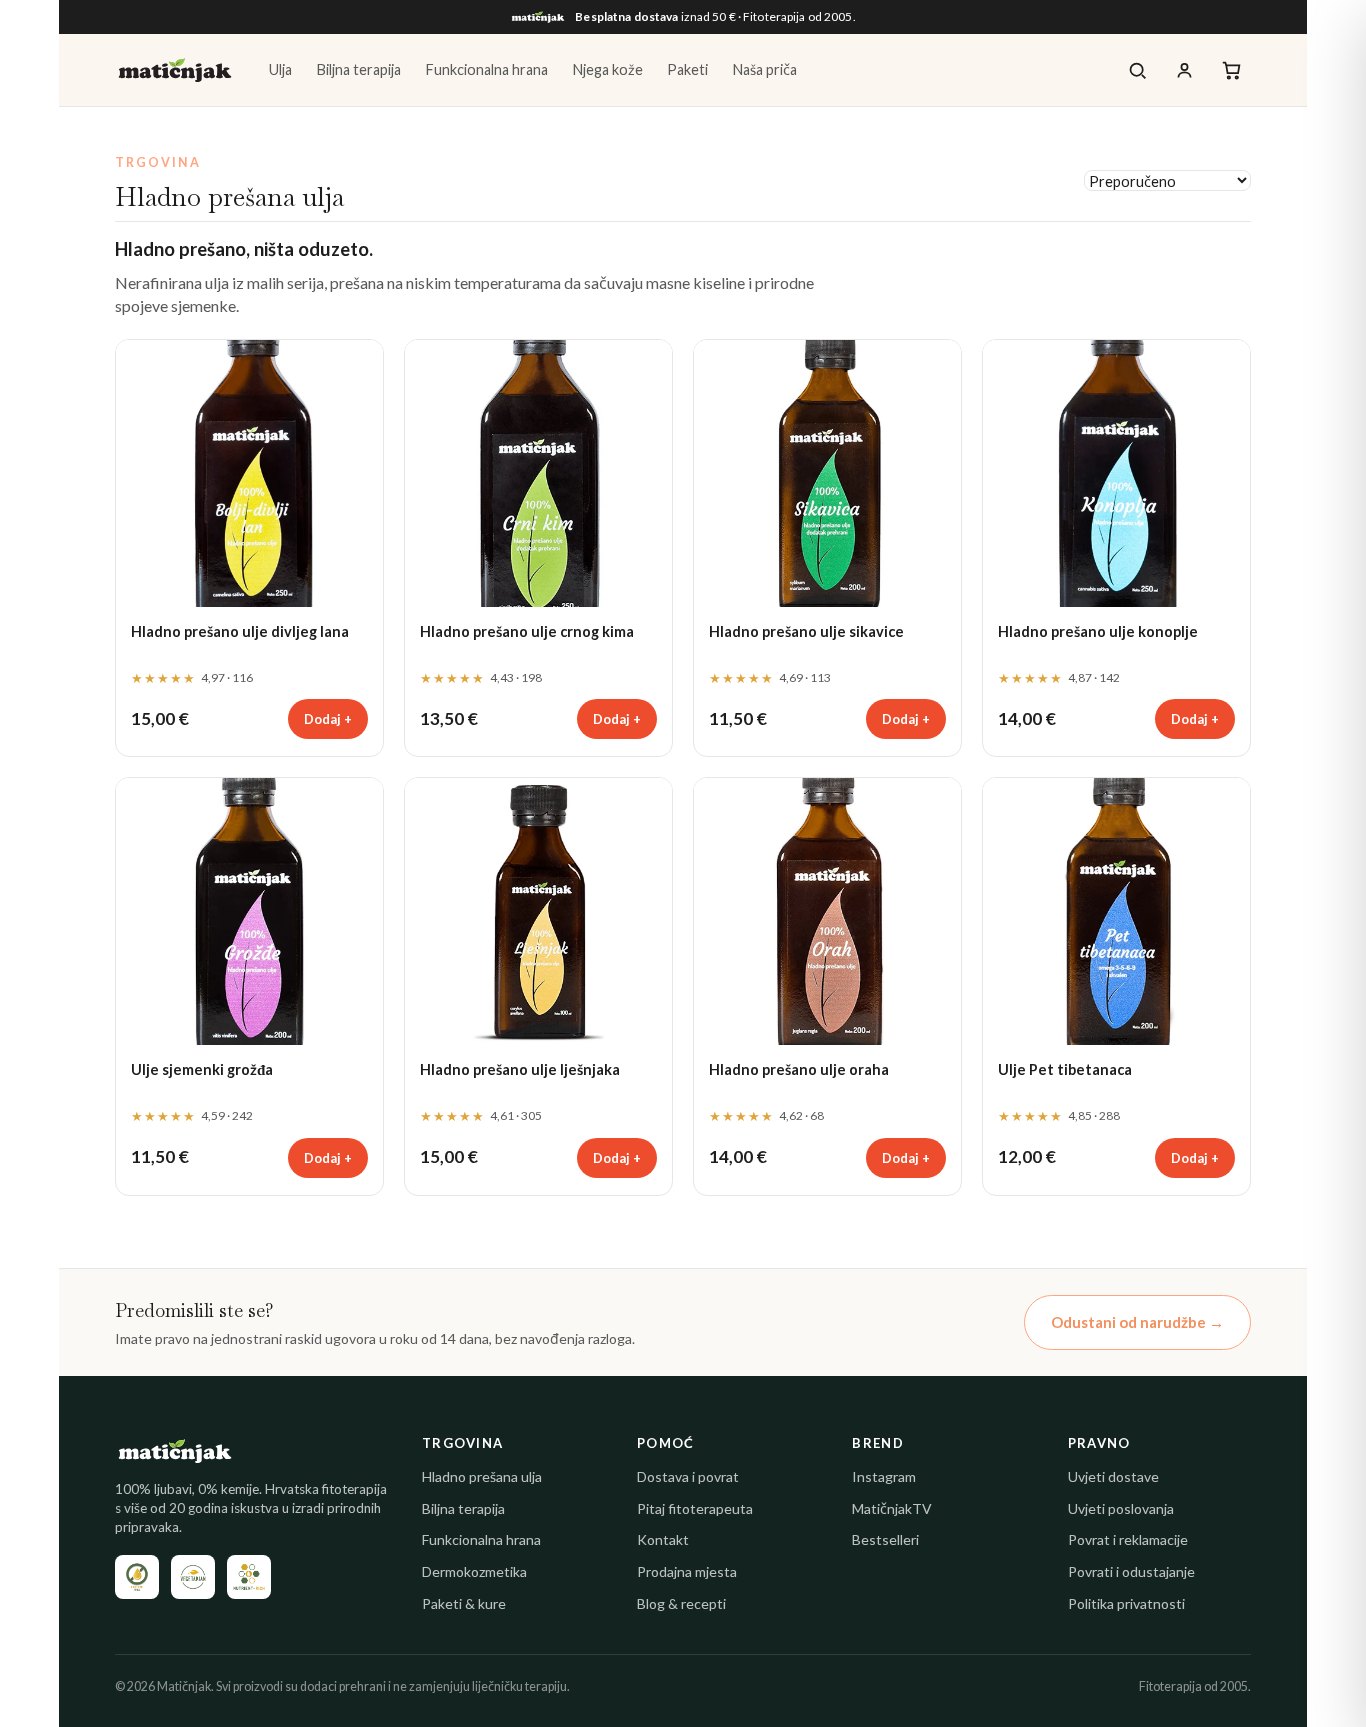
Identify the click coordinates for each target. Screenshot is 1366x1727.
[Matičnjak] (175, 70)
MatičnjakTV (892, 1508)
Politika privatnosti (1126, 1603)
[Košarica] (1231, 70)
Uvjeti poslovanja (1121, 1508)
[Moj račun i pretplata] (1184, 70)
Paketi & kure (464, 1603)
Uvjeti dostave (1113, 1476)
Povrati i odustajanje (1131, 1571)
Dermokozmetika (474, 1571)
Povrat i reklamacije (1128, 1539)
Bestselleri (885, 1539)
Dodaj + (328, 719)
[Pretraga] (1137, 70)
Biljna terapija (358, 69)
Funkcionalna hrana (486, 69)
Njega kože (607, 69)
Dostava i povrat (688, 1476)
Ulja (280, 69)
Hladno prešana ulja (482, 1476)
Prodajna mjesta (687, 1571)
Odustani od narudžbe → (1137, 1322)
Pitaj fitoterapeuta (695, 1508)
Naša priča (764, 69)
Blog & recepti (681, 1603)
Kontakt (663, 1539)
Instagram (884, 1476)
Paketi (687, 69)
